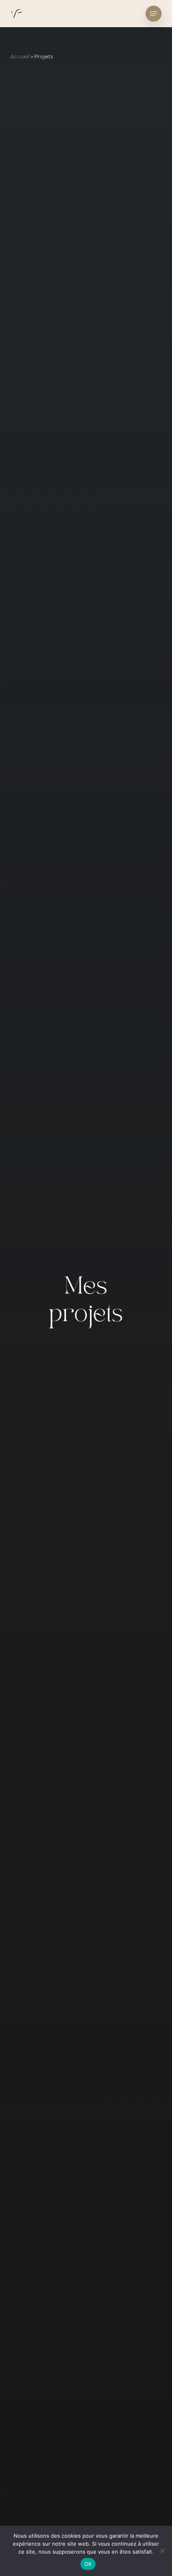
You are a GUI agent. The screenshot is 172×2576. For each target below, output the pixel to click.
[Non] (162, 2551)
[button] (154, 14)
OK (88, 2564)
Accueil (20, 56)
